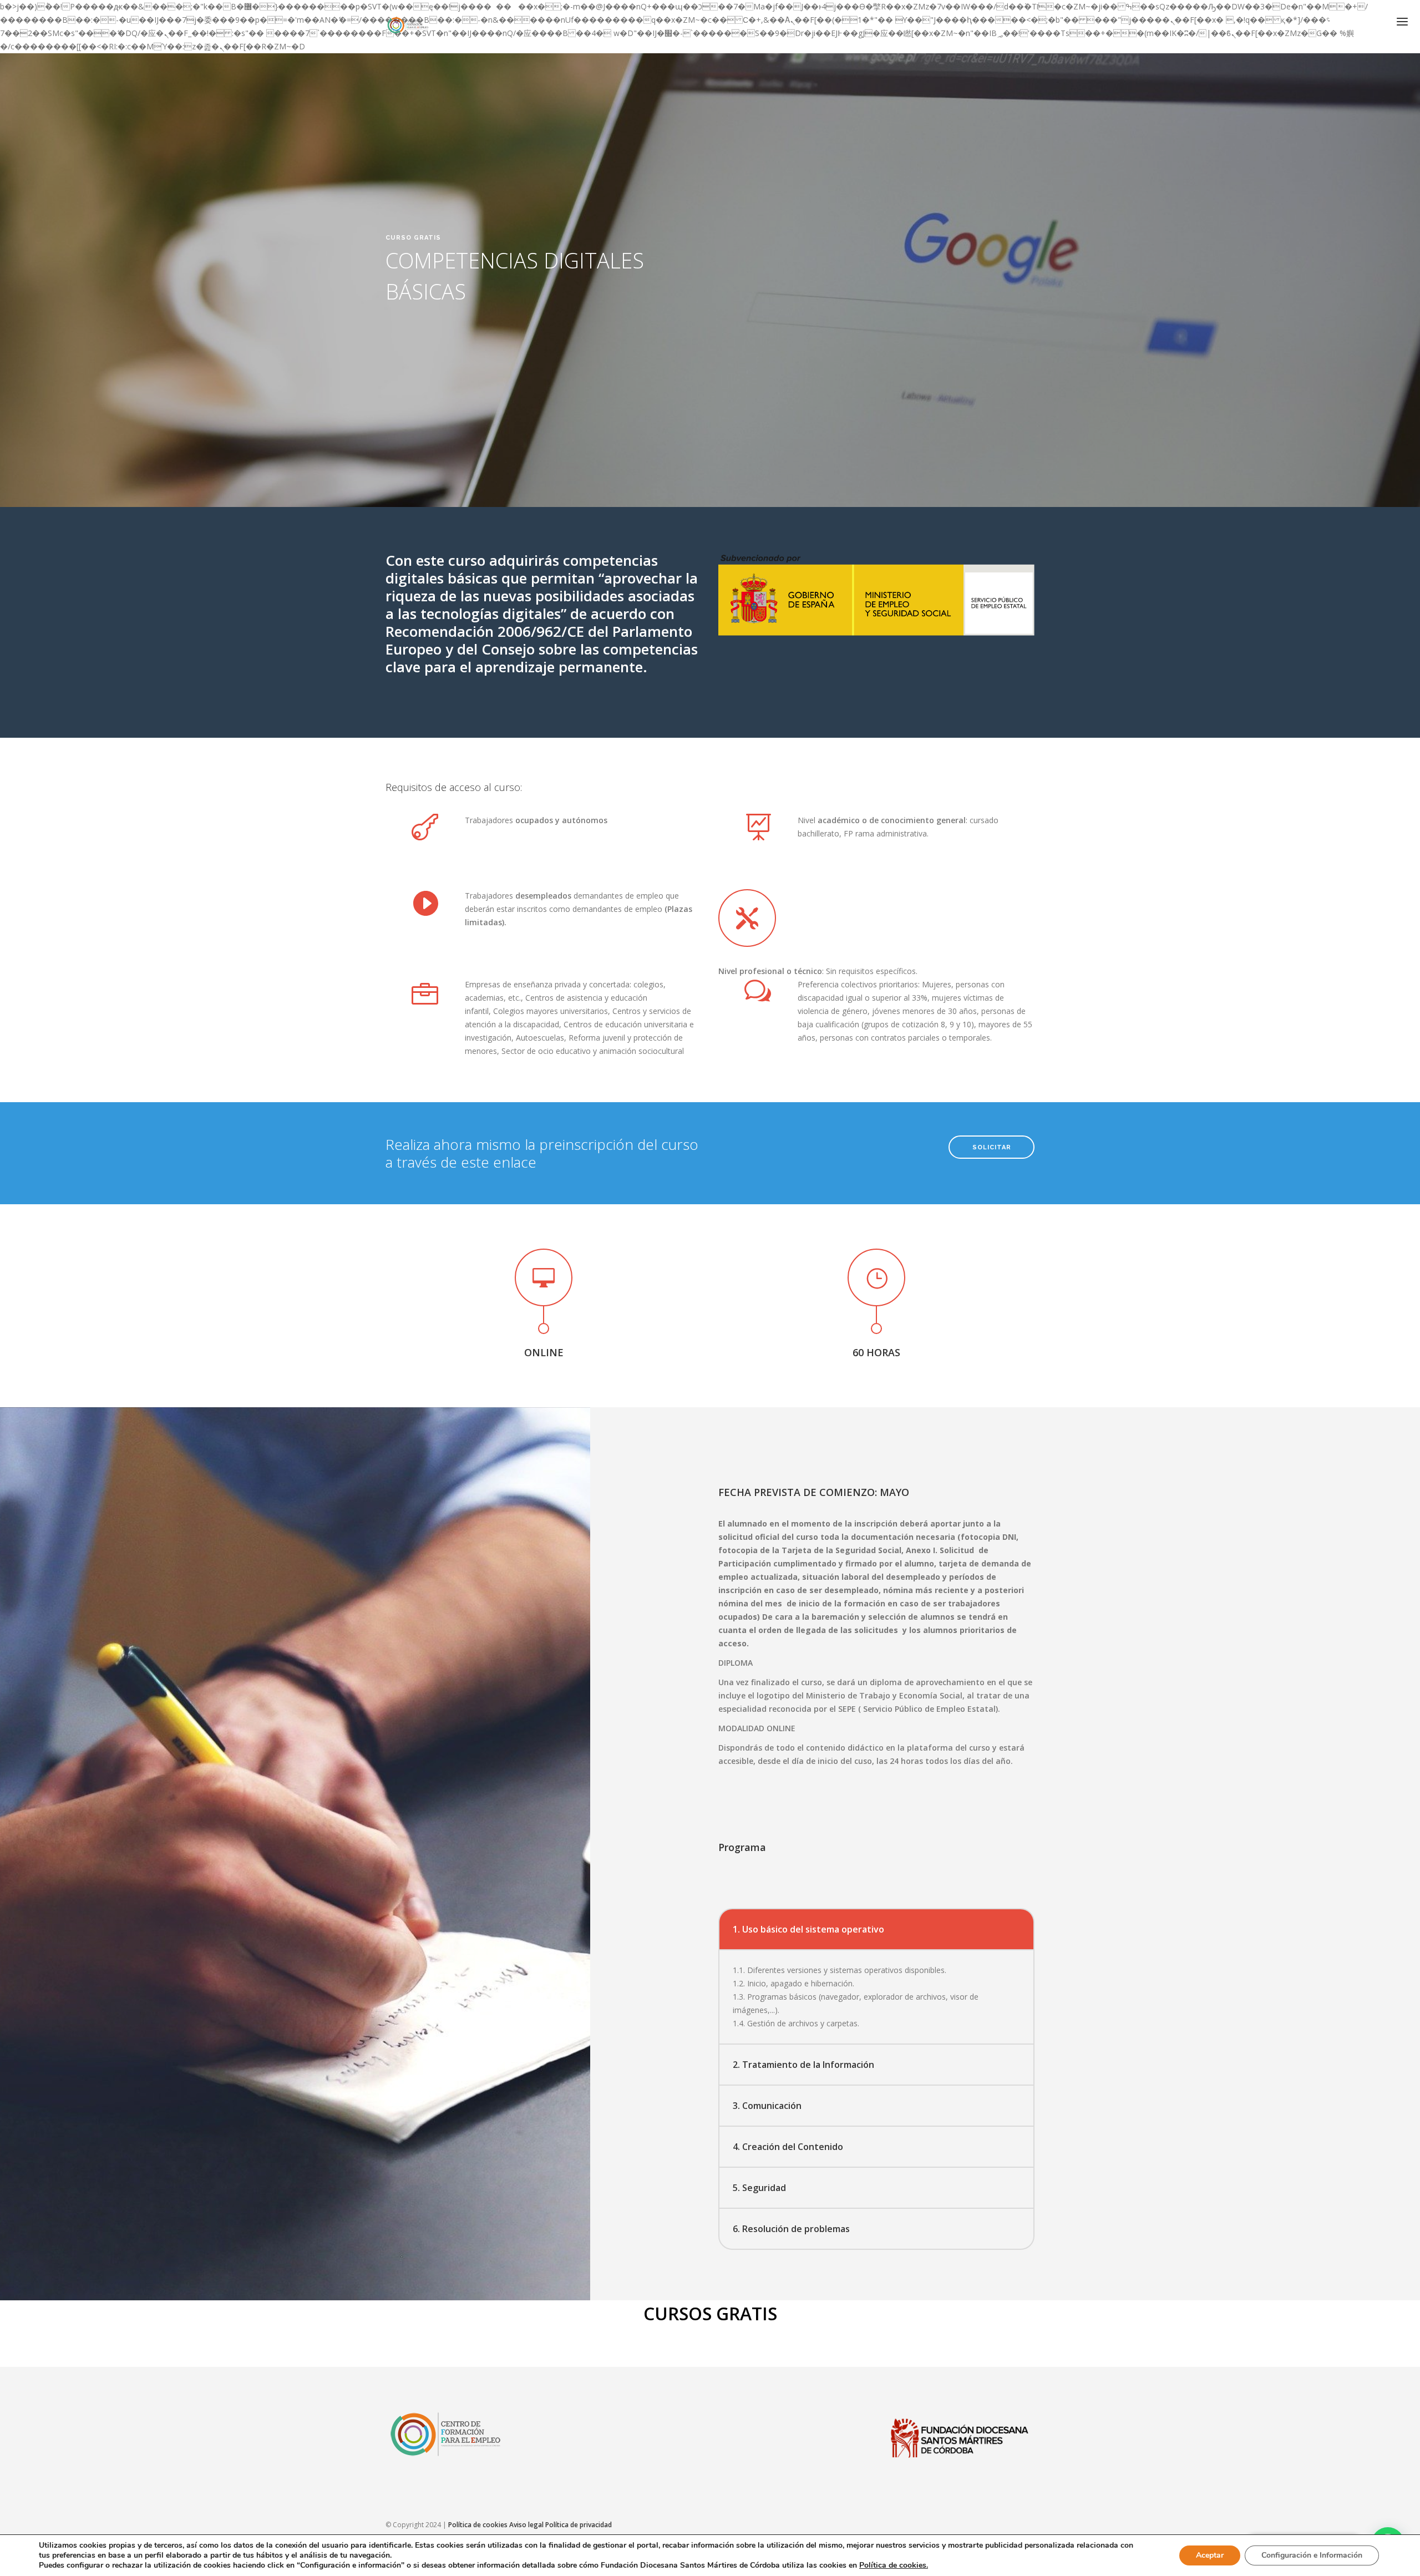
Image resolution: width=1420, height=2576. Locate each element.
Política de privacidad (579, 2525)
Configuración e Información (1312, 2555)
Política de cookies (478, 2525)
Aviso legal (526, 2525)
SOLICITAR (992, 1147)
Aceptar (1210, 2555)
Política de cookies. (894, 2565)
